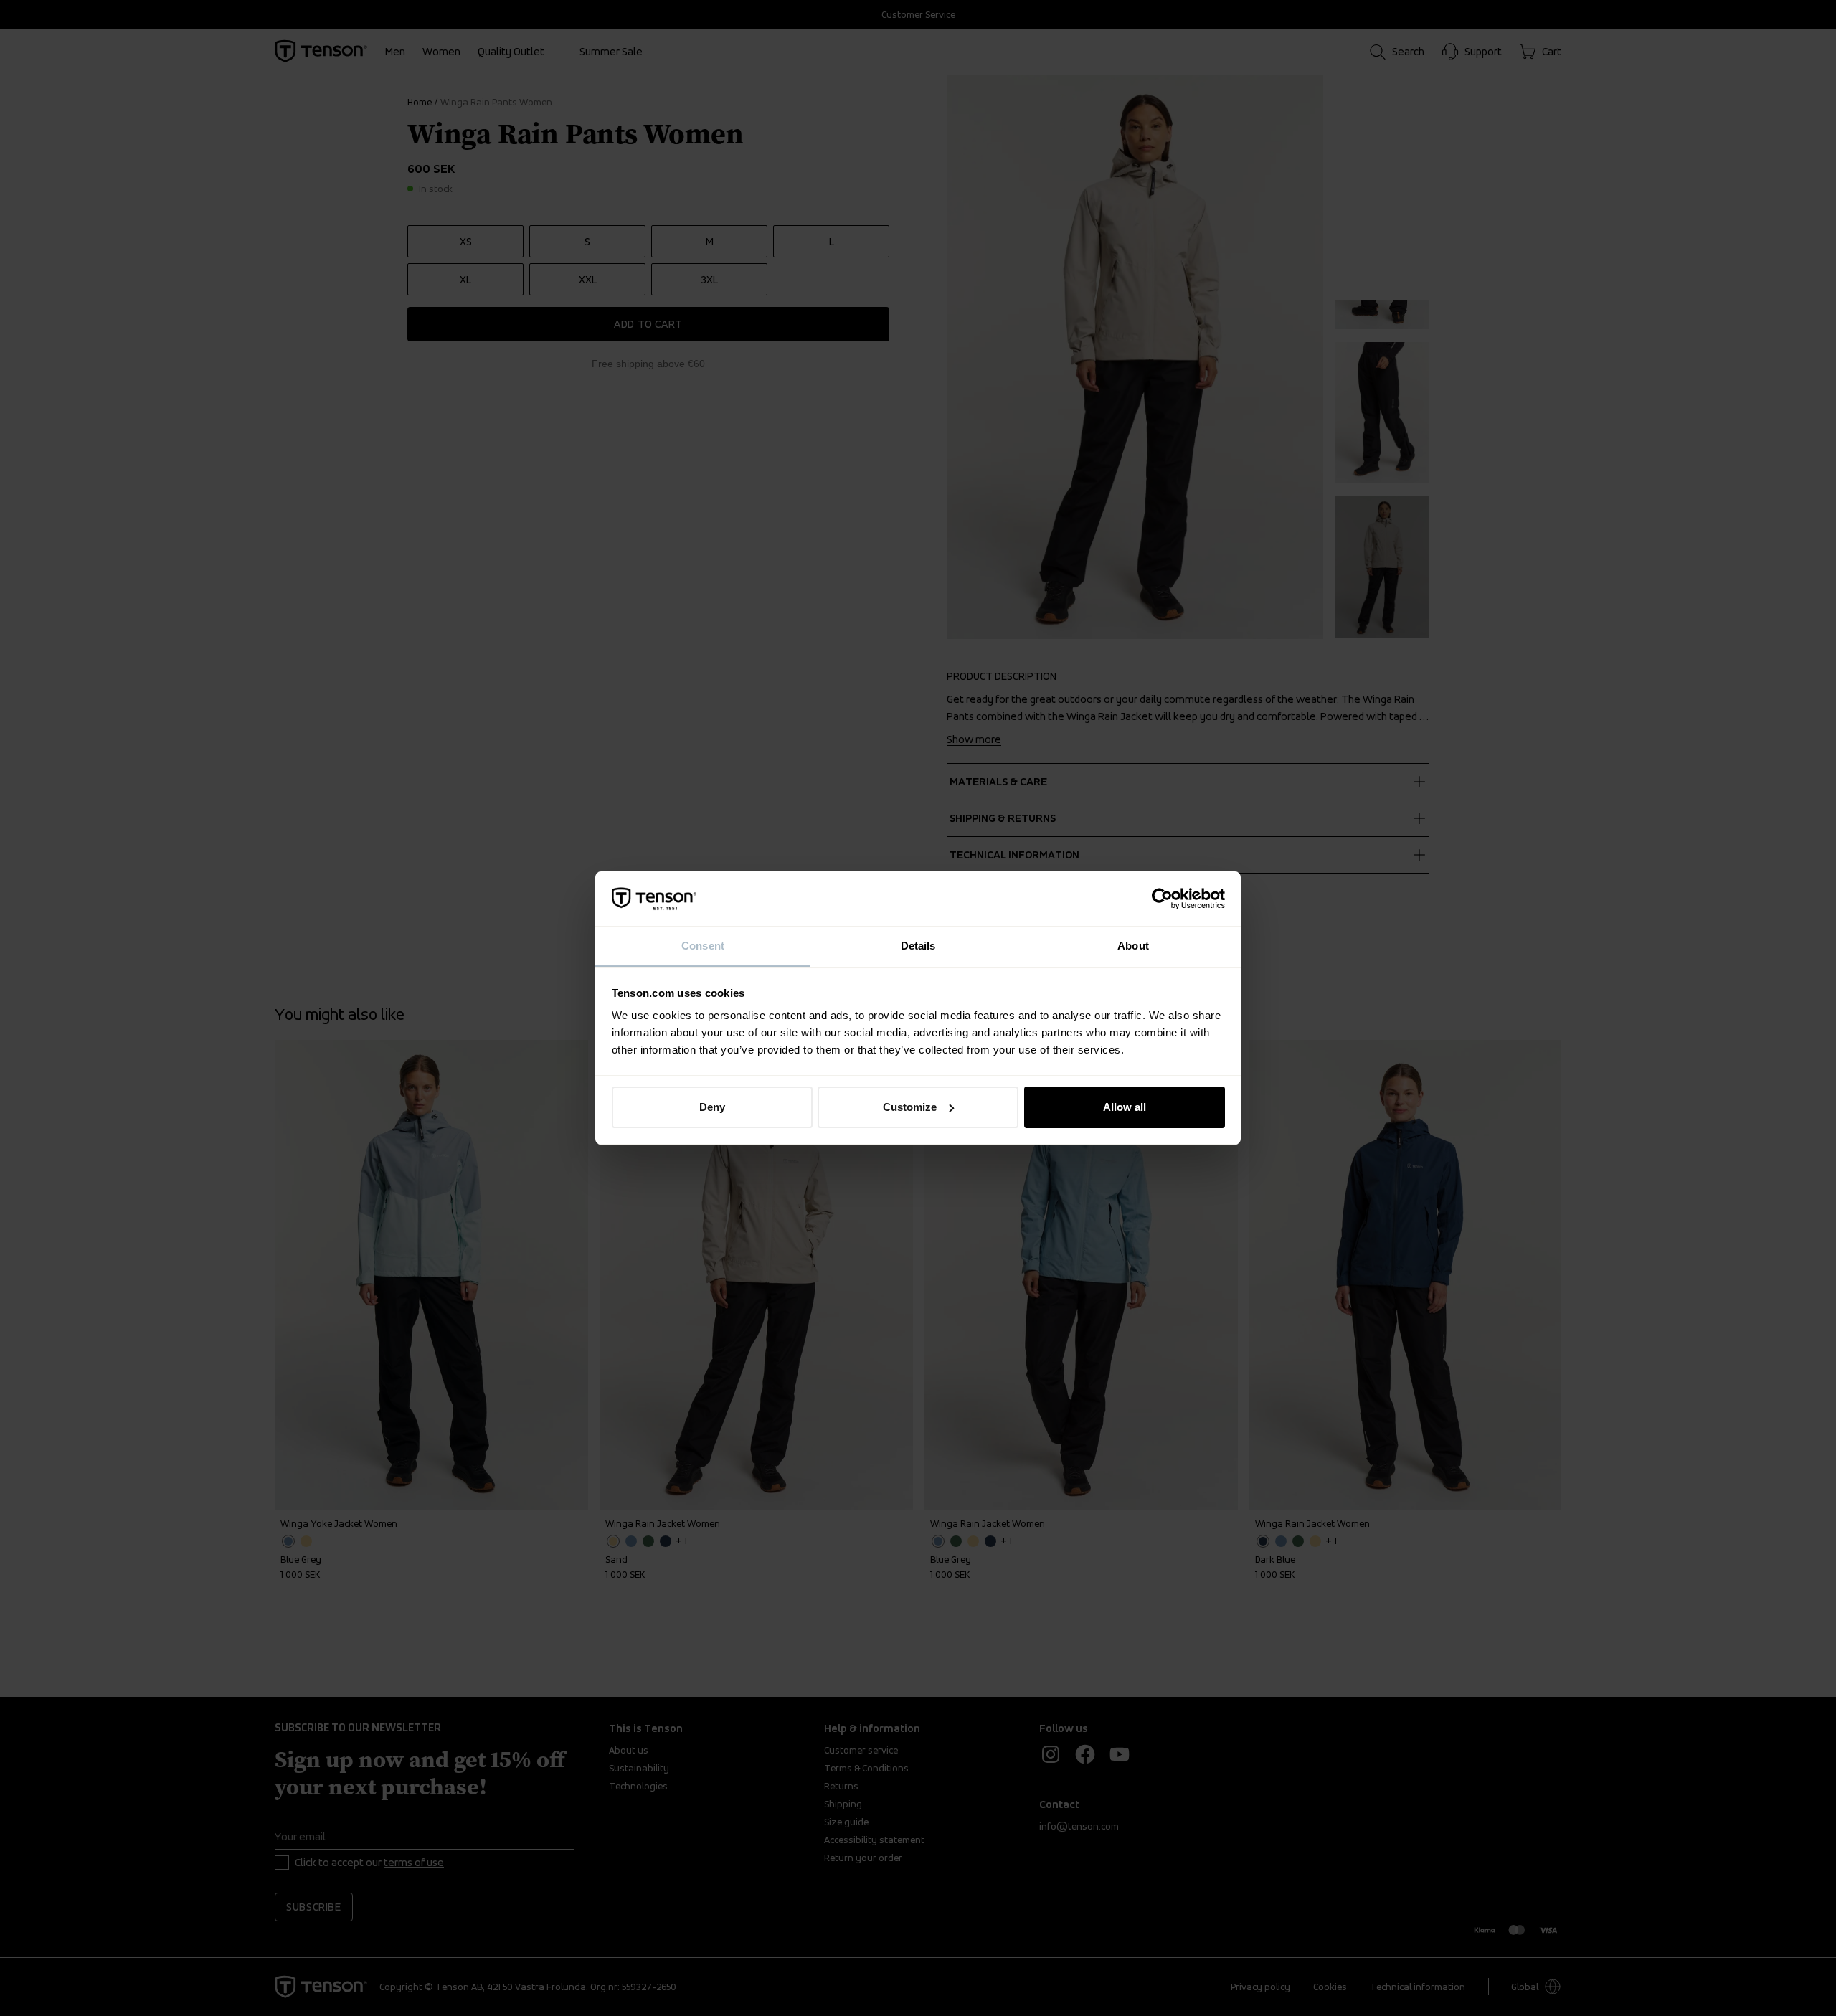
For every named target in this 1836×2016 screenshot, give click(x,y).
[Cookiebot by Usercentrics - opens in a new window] (1162, 899)
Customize (910, 1107)
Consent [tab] (703, 946)
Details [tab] (918, 946)
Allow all (1125, 1107)
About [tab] (1133, 946)
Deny (712, 1107)
